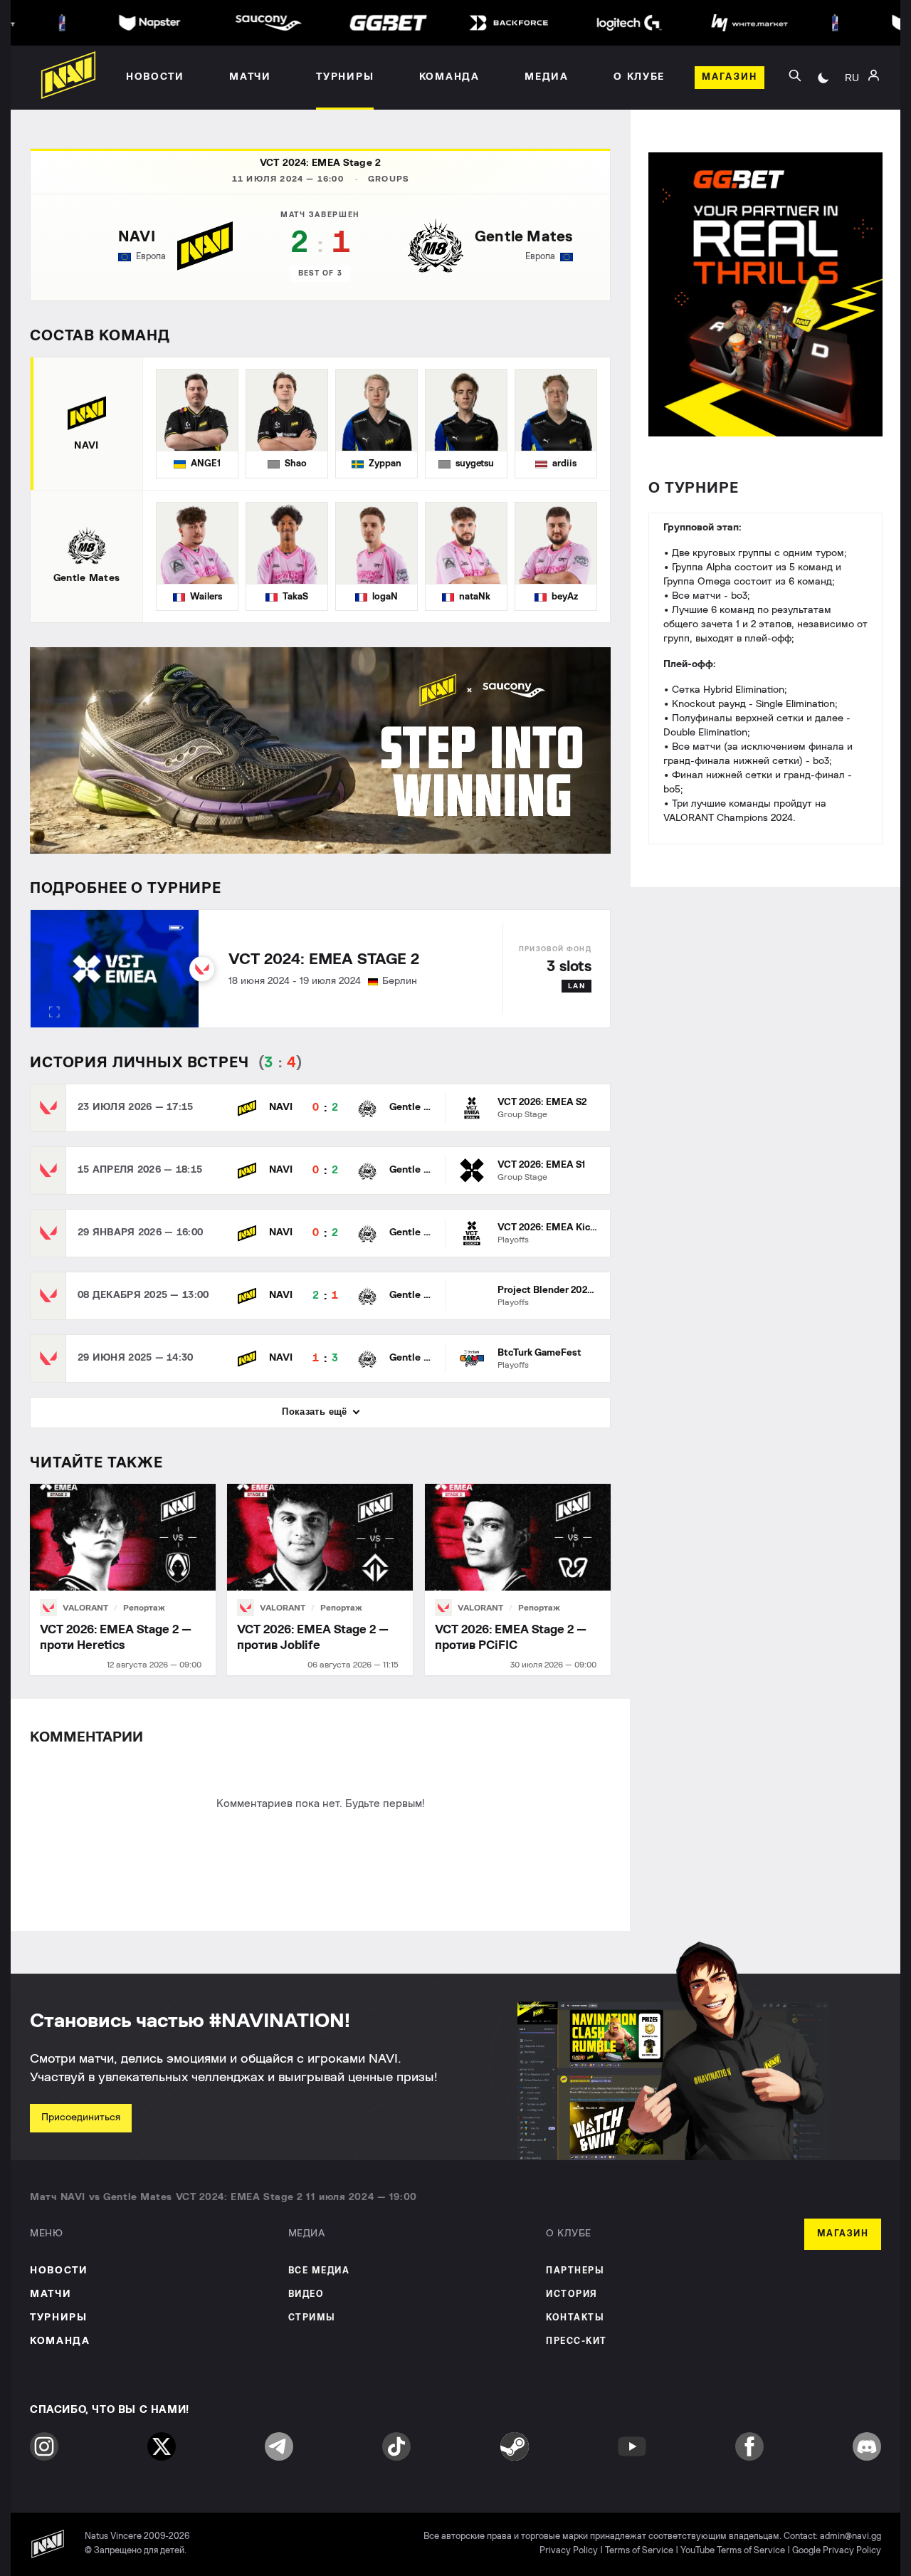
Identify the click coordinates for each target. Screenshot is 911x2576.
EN (852, 115)
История (572, 2294)
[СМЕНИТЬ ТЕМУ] (823, 78)
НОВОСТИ (59, 2271)
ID (852, 136)
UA (852, 93)
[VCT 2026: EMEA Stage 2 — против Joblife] (320, 1580)
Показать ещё (315, 1412)
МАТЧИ (51, 2294)
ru (852, 78)
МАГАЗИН (843, 2234)
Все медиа (319, 2271)
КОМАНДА (60, 2341)
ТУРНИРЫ (59, 2318)
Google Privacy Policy (837, 2551)
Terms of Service (639, 2551)
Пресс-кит (576, 2341)
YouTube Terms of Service (733, 2551)
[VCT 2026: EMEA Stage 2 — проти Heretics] (123, 1580)
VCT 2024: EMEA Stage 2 (320, 163)
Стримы (312, 2318)
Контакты (575, 2318)
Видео (306, 2294)
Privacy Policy (569, 2551)
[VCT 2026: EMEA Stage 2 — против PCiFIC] (518, 1580)
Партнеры (575, 2271)
